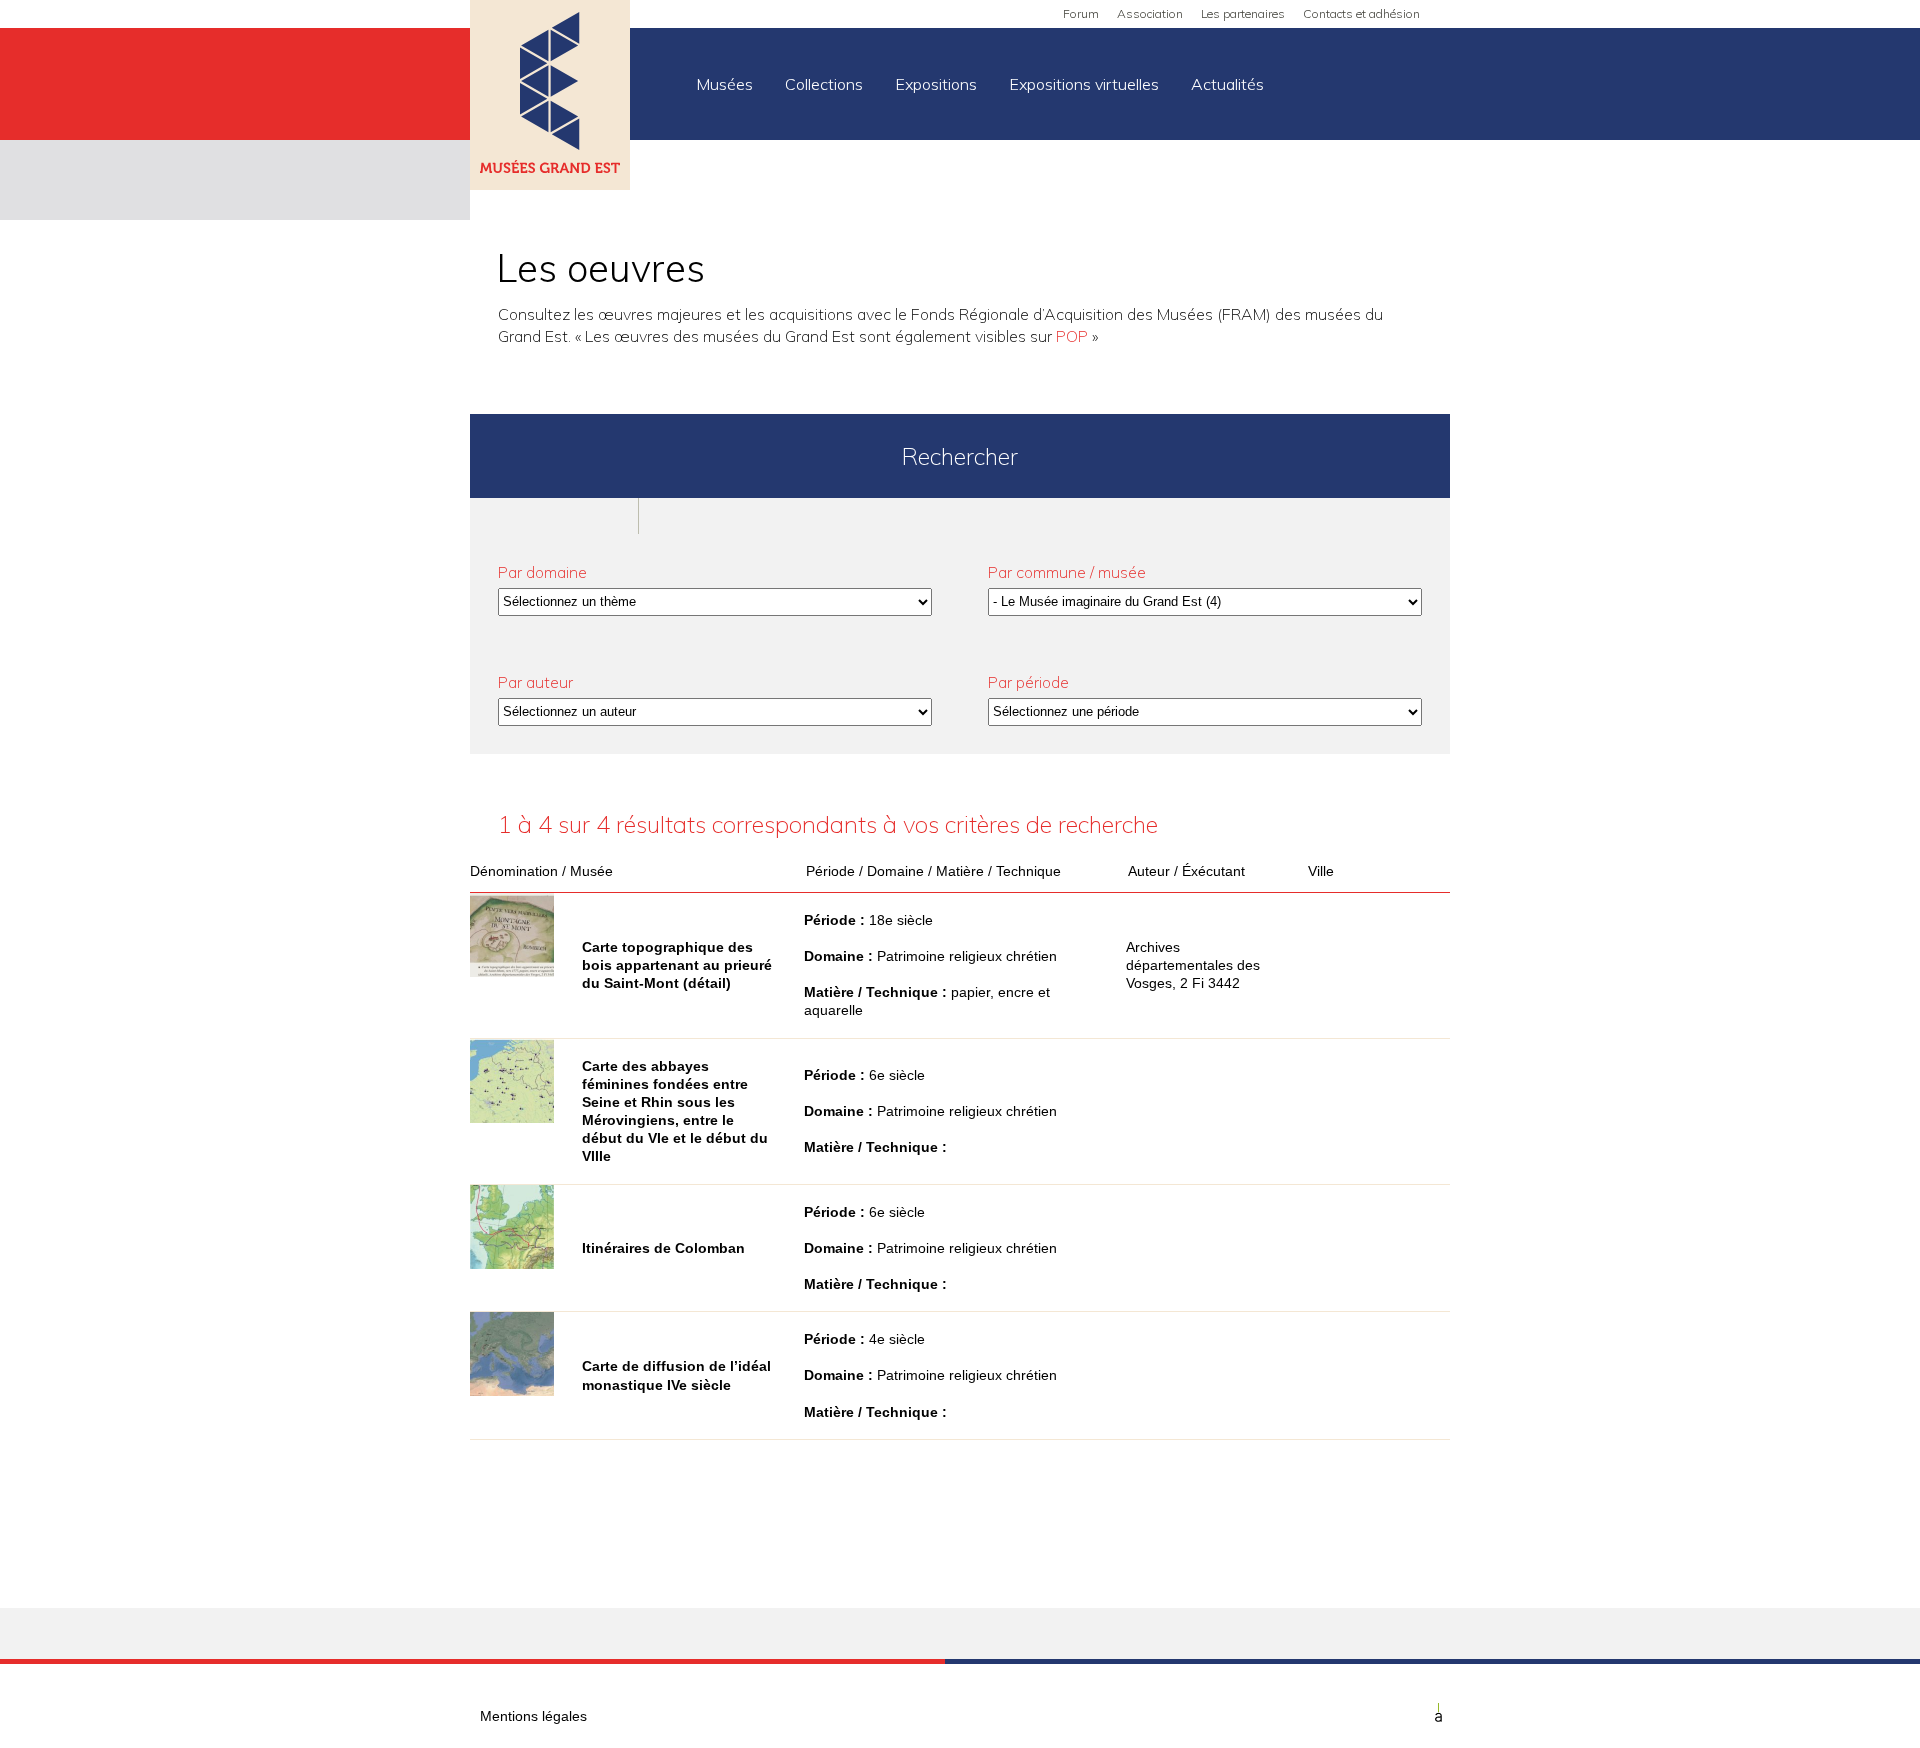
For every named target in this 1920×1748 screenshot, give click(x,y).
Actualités (1227, 84)
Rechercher (960, 456)
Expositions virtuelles (1084, 84)
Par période (1028, 682)
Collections (824, 84)
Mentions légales (533, 1716)
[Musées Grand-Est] (550, 97)
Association (1150, 13)
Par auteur (535, 682)
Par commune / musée (1067, 572)
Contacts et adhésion (1361, 13)
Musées (724, 84)
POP (1072, 336)
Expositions (936, 84)
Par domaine (542, 572)
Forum (1081, 13)
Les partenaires (1243, 13)
